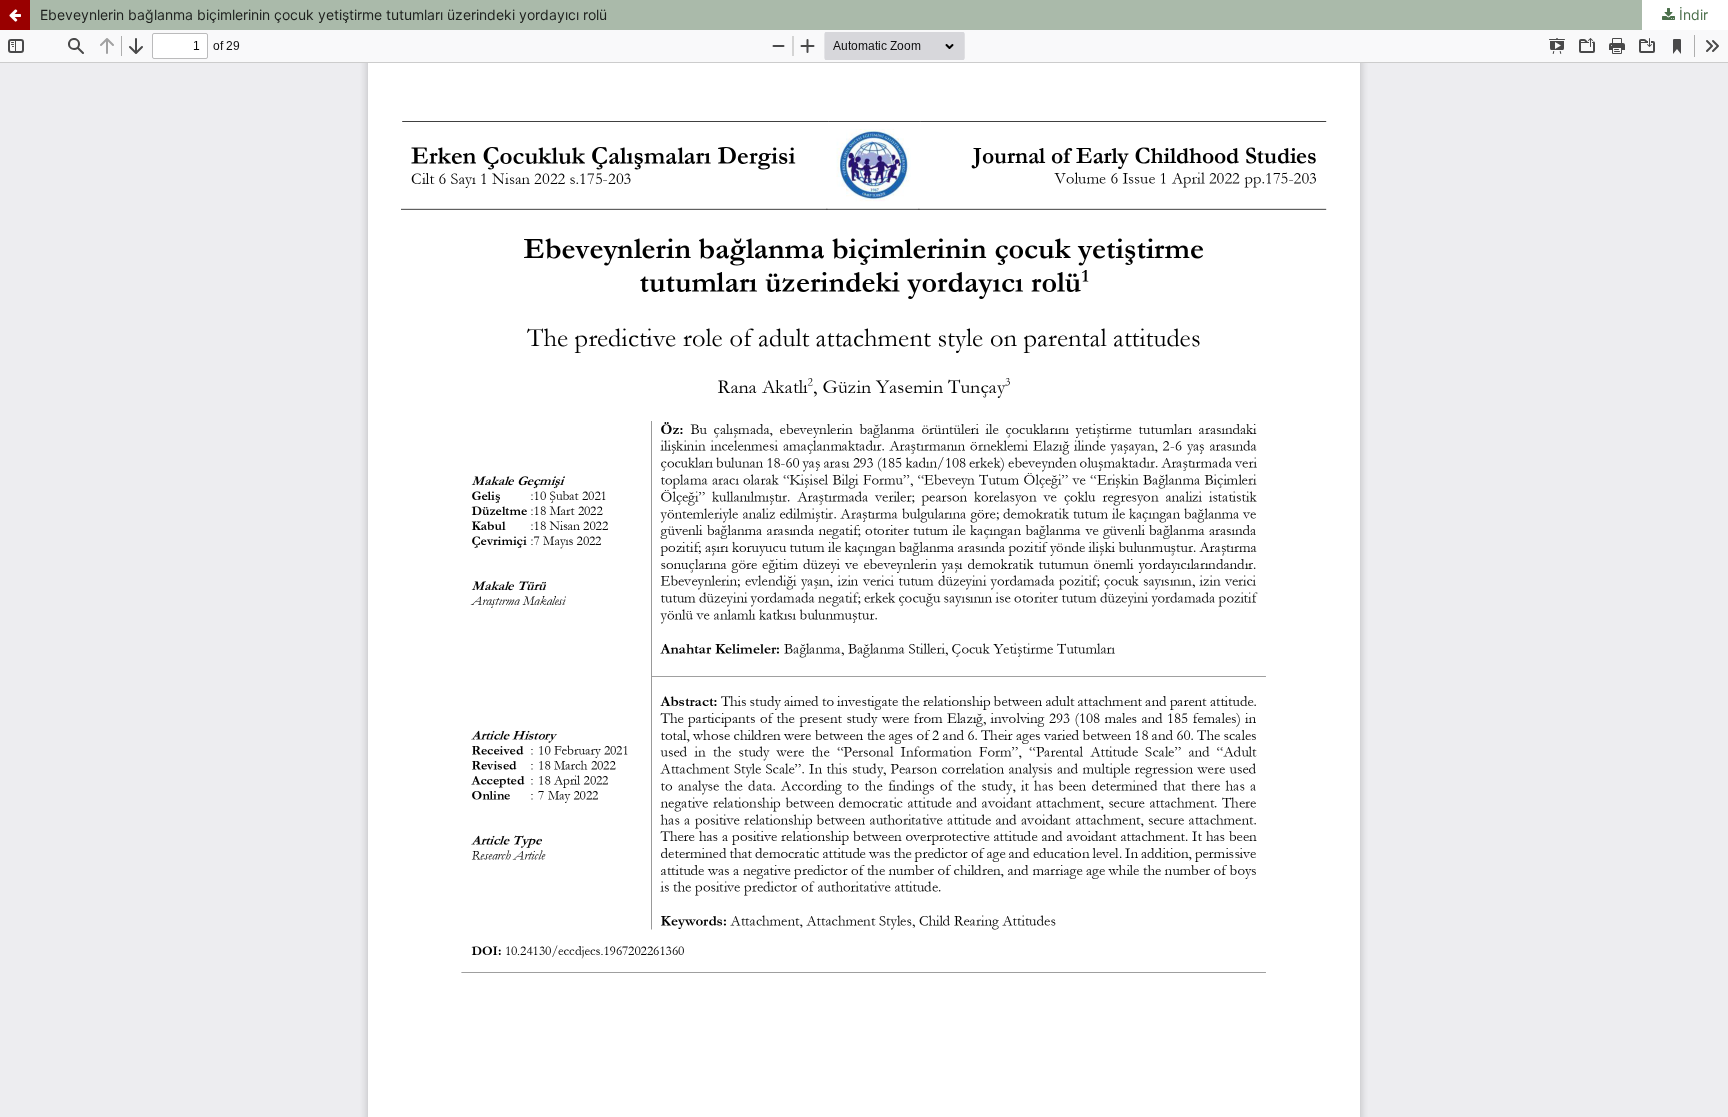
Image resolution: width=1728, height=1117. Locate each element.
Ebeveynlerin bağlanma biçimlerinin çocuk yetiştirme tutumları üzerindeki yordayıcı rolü (323, 14)
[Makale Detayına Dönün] (15, 15)
